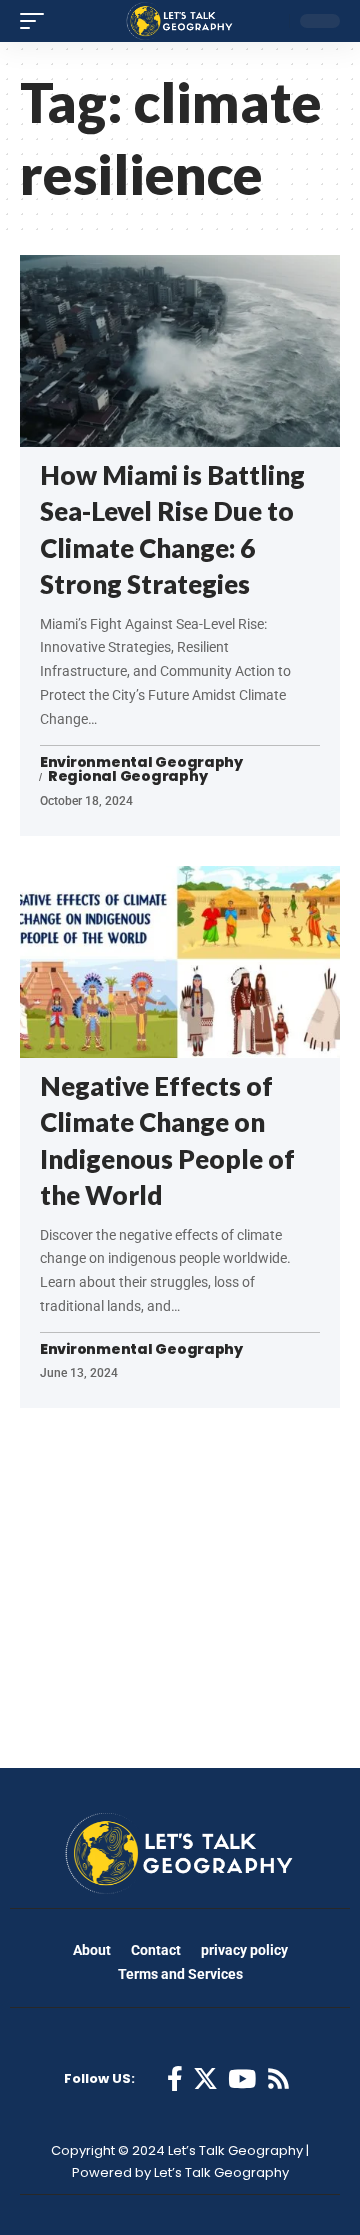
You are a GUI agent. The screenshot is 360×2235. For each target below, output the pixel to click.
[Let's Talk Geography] (180, 21)
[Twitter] (205, 2079)
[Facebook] (175, 2079)
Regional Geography (127, 777)
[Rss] (278, 2079)
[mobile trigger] (37, 21)
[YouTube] (242, 2079)
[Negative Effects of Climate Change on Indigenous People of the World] (180, 962)
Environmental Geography (141, 762)
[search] (269, 21)
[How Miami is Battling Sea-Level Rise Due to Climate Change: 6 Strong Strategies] (180, 351)
